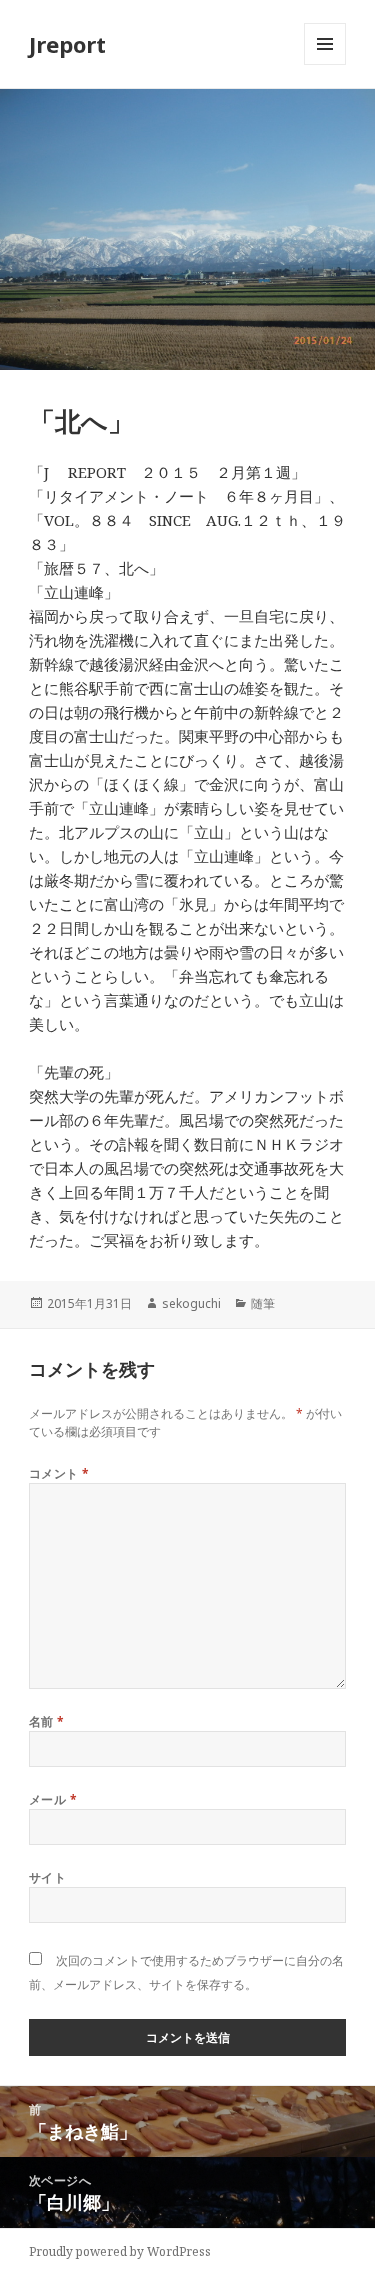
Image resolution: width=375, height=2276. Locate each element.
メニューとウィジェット (325, 64)
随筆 (263, 1303)
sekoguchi (191, 1303)
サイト (47, 1877)
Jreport (67, 44)
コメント (59, 1473)
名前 (47, 1721)
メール (53, 1799)
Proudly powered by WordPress (120, 2251)
